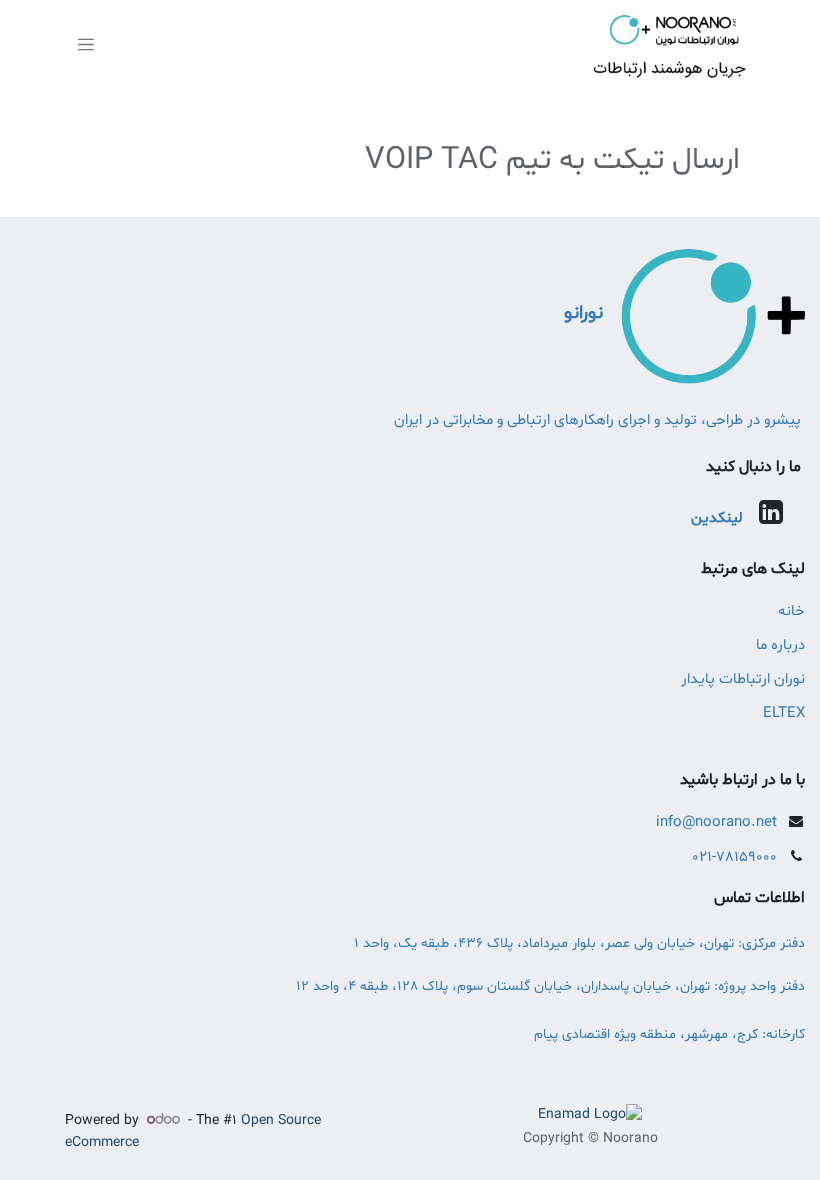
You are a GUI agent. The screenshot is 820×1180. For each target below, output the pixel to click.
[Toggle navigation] (86, 45)
